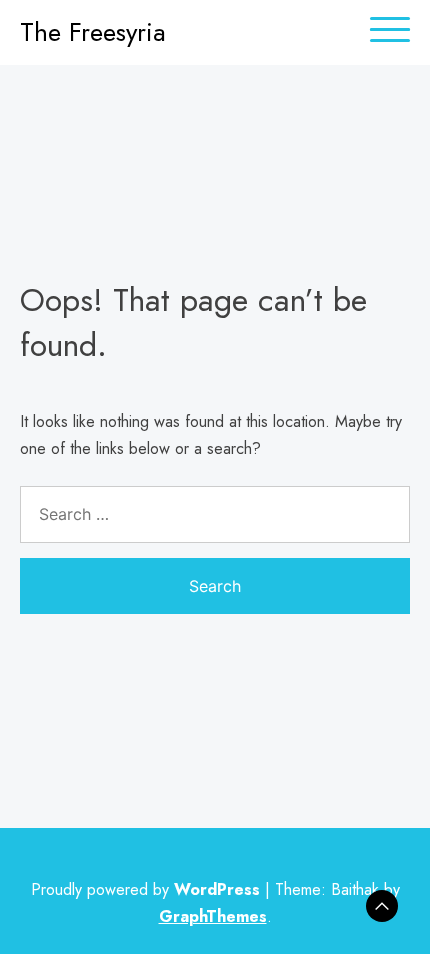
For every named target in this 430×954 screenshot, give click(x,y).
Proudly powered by (145, 889)
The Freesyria (93, 32)
